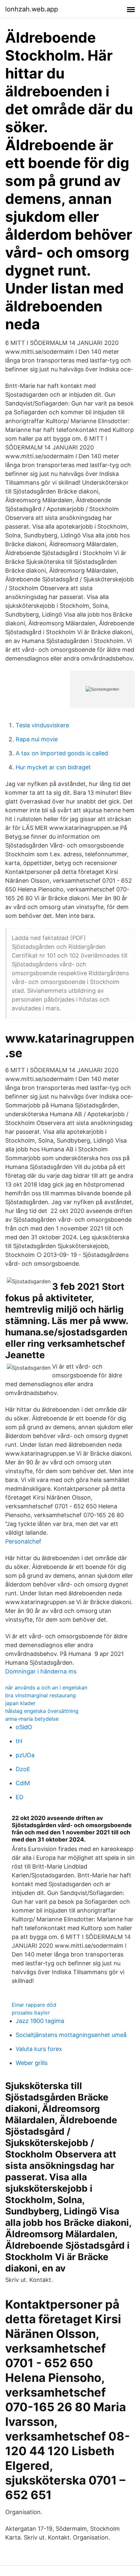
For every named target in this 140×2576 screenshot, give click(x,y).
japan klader (20, 1703)
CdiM (23, 1783)
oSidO (24, 1727)
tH (19, 1741)
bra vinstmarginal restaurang (41, 1695)
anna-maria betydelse (32, 1719)
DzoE (23, 1769)
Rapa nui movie (37, 739)
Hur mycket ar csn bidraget (53, 767)
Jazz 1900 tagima (40, 2021)
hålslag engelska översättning (42, 1711)
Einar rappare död (34, 2005)
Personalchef (23, 1541)
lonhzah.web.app (32, 9)
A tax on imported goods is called (62, 753)
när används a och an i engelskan (46, 1687)
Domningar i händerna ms (41, 1671)
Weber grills (32, 2063)
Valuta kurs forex (39, 2049)
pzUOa (25, 1755)
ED (20, 1797)
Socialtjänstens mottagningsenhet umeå (71, 2035)
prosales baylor (31, 2013)
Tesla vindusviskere (42, 725)
